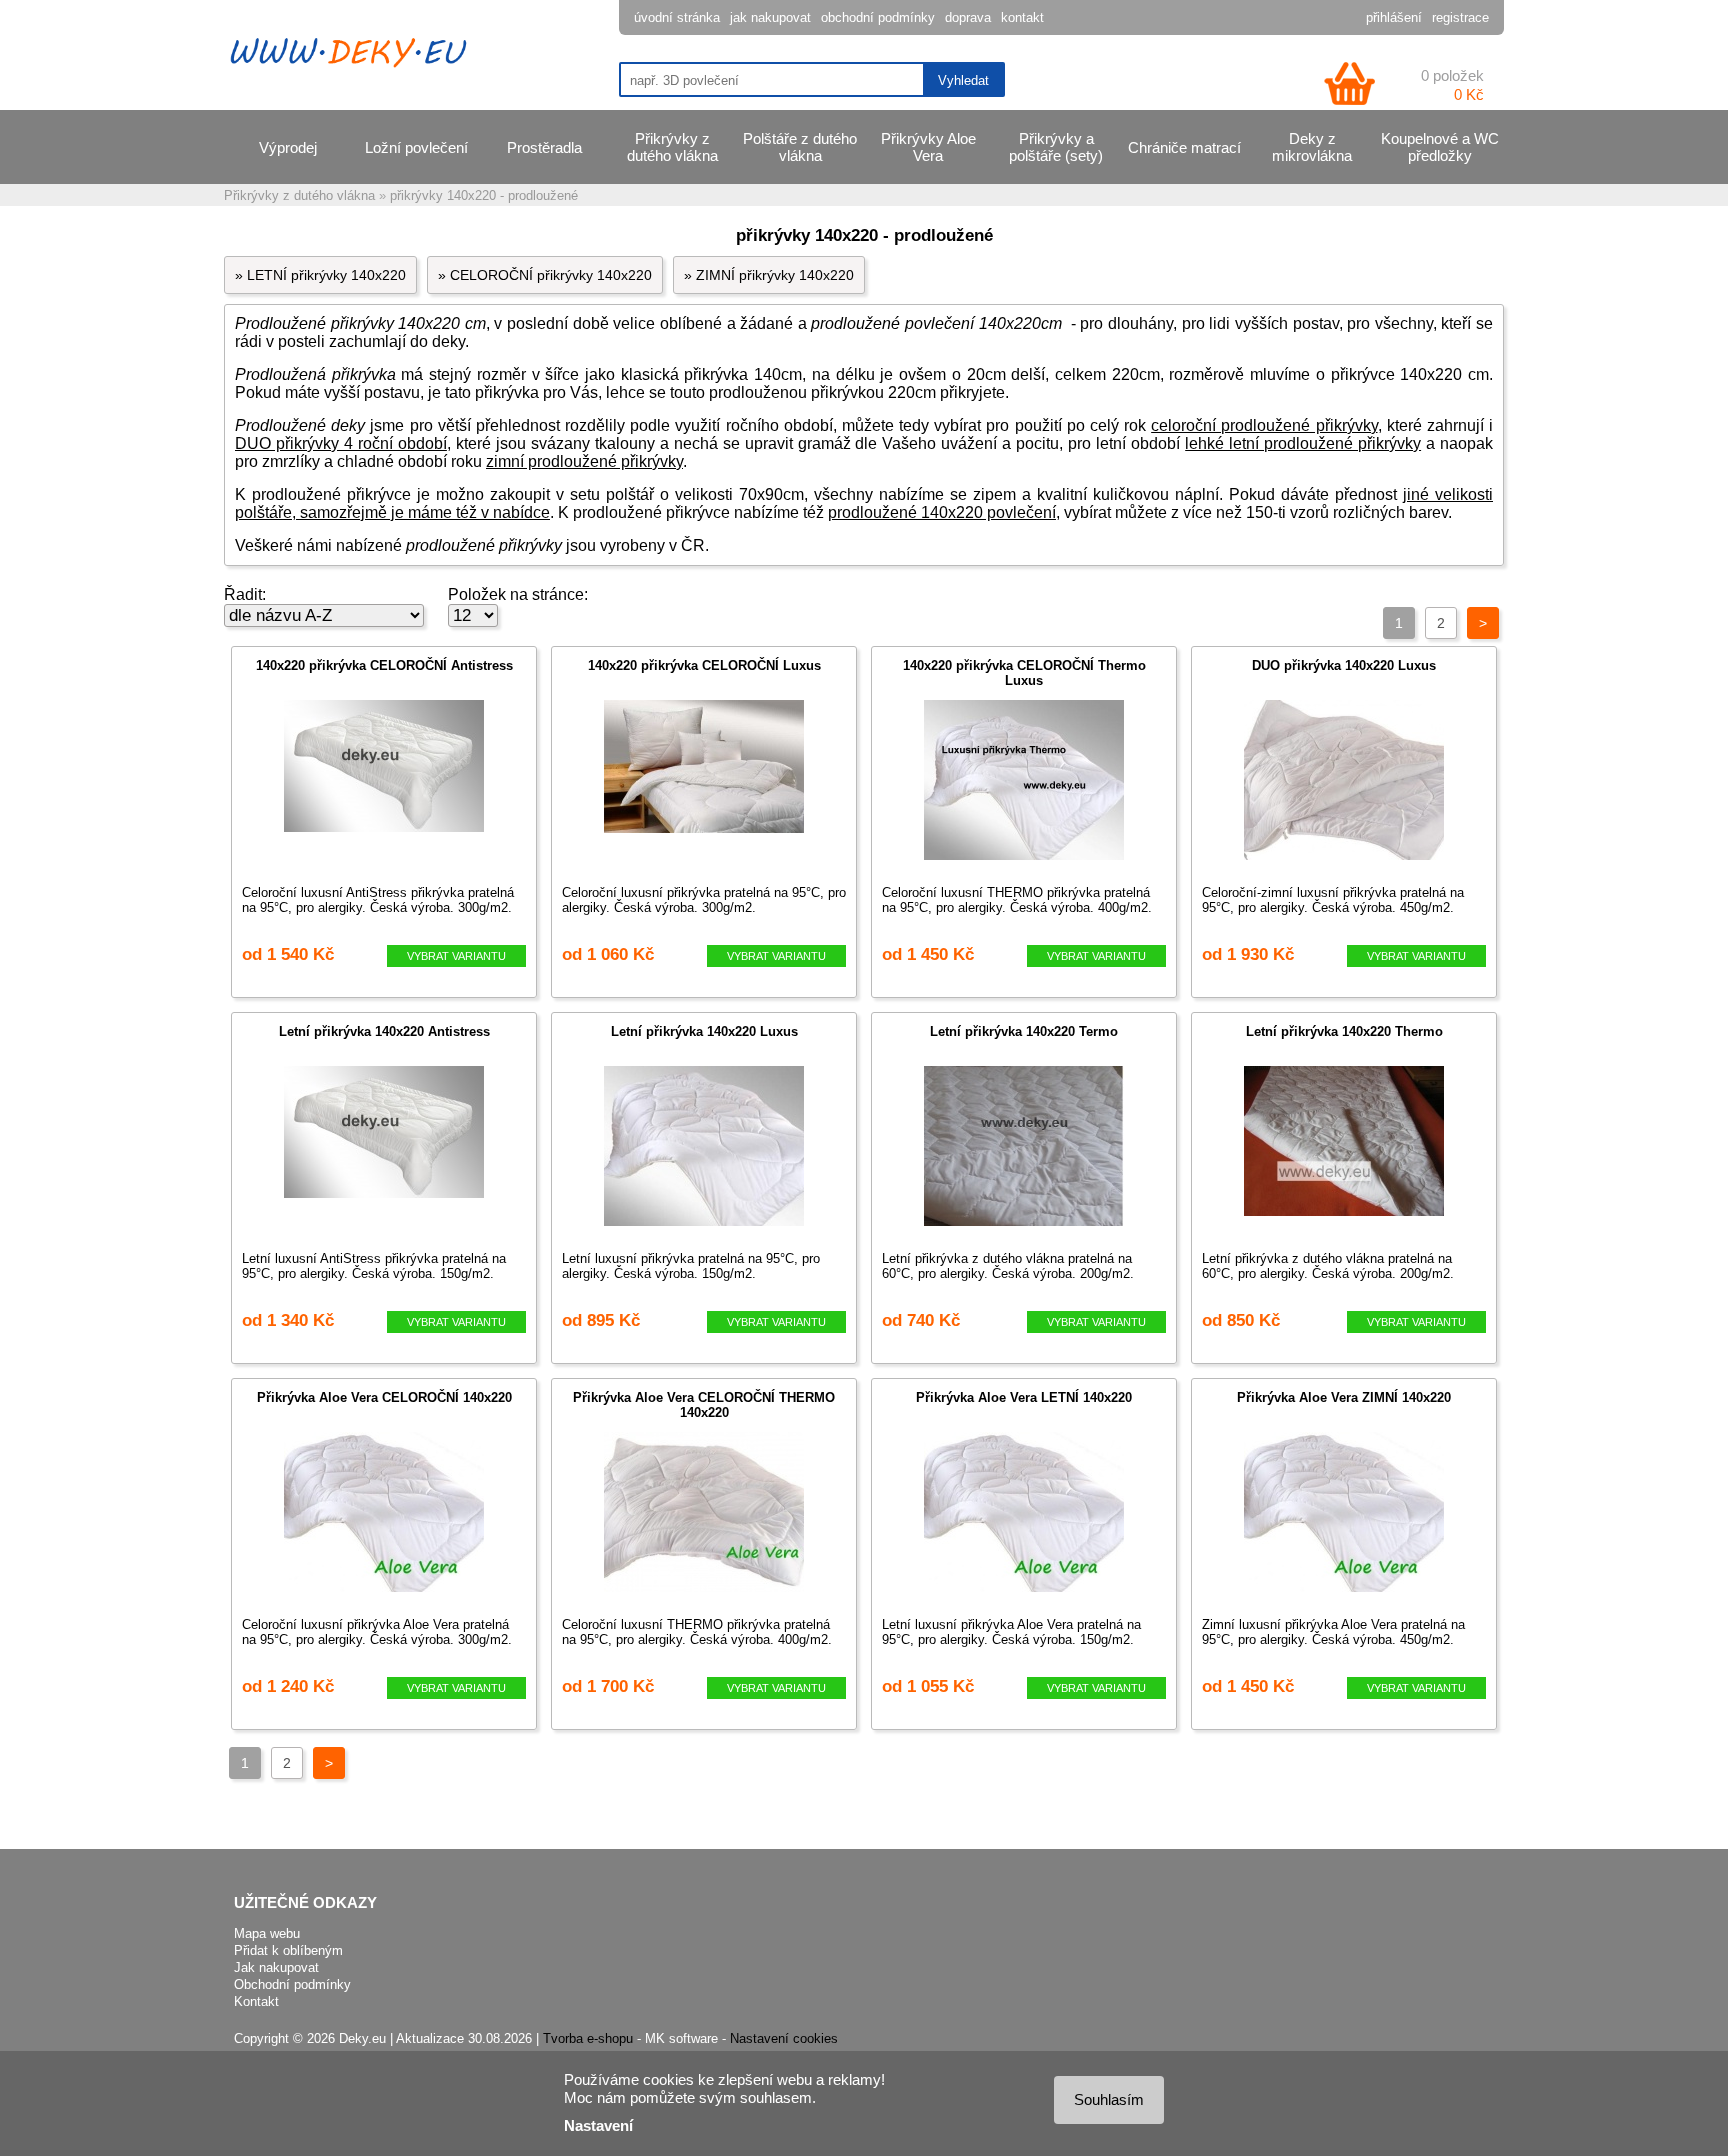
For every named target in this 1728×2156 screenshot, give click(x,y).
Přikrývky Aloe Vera (928, 147)
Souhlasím (1109, 2099)
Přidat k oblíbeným (288, 1950)
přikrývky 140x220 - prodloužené (484, 195)
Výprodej (288, 147)
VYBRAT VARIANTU (456, 956)
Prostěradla (544, 147)
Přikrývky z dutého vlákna (672, 147)
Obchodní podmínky (292, 1984)
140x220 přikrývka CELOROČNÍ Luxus (704, 665)
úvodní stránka (677, 17)
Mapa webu (267, 1933)
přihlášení (1394, 17)
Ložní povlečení (416, 147)
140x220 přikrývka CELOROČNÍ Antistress (384, 665)
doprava (968, 17)
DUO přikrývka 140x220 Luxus (1344, 665)
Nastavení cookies (784, 2038)
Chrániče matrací (1184, 147)
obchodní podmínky (878, 17)
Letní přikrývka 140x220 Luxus (704, 1031)
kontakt (1022, 17)
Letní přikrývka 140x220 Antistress (384, 1031)
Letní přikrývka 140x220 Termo (1024, 1031)
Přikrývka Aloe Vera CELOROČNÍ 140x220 (384, 1397)
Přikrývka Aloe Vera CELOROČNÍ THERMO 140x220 (704, 1405)
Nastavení (598, 2125)
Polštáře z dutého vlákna (800, 147)
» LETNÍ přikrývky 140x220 (320, 275)
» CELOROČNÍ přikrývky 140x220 (545, 275)
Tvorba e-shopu (588, 2038)
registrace (1460, 17)
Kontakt (256, 2001)
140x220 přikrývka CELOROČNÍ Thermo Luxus (1024, 673)
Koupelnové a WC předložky (1440, 147)
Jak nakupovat (276, 1967)
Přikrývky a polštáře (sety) (1056, 147)
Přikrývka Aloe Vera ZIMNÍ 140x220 (1344, 1397)
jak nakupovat (770, 17)
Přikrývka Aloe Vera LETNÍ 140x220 (1024, 1397)
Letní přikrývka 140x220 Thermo (1344, 1031)
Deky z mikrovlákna (1312, 147)
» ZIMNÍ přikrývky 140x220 (769, 275)
